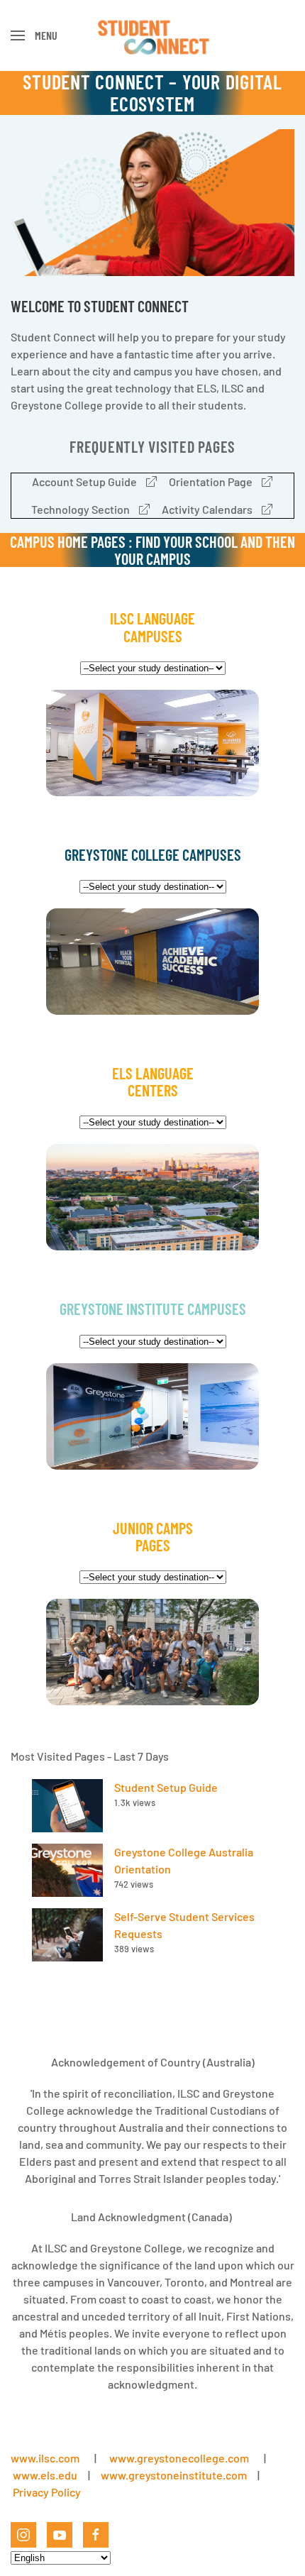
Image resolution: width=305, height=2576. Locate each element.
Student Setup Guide (166, 1787)
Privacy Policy (47, 2492)
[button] (34, 35)
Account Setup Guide (84, 481)
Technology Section (81, 509)
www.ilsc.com (45, 2458)
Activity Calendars (207, 509)
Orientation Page (211, 481)
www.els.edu (44, 2475)
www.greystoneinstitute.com (174, 2475)
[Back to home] (153, 35)
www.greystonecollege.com (179, 2458)
